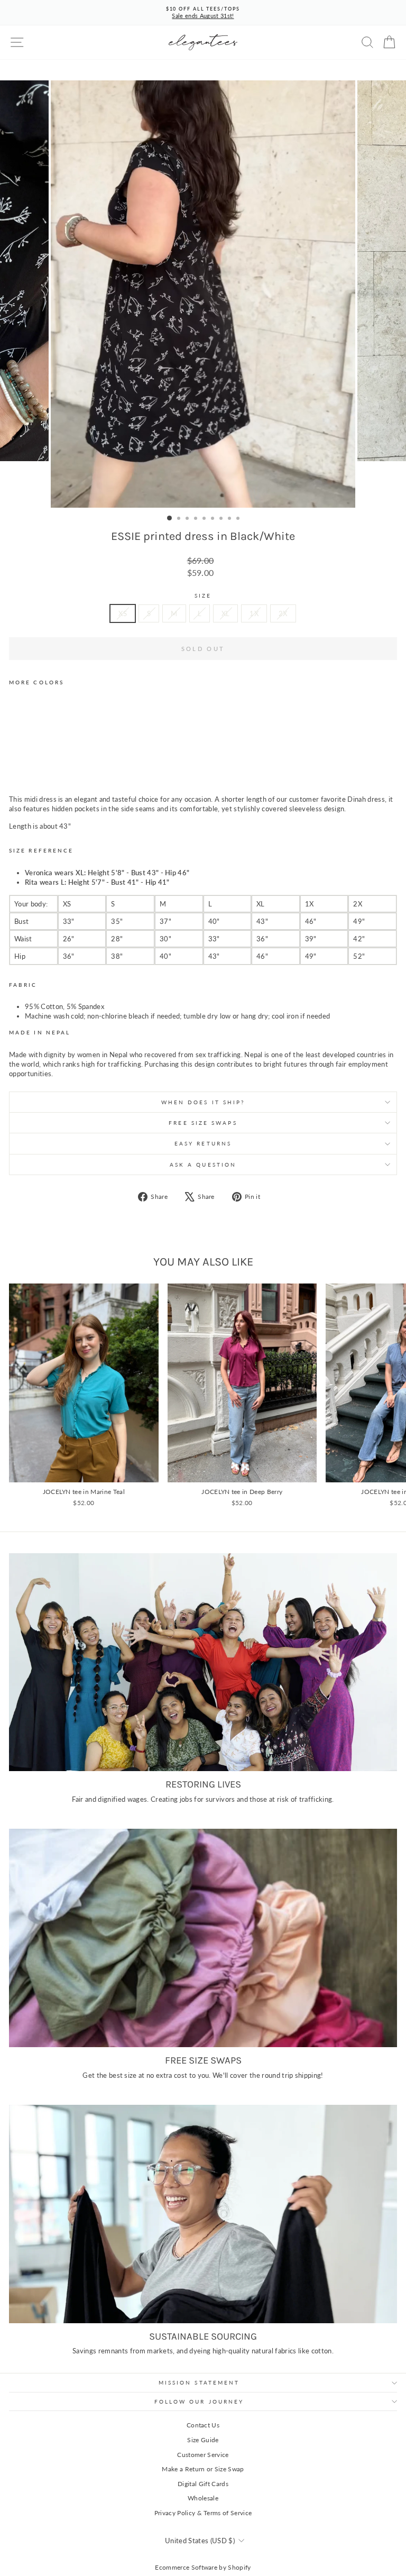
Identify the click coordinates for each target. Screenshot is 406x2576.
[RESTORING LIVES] (203, 1662)
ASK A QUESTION (203, 1165)
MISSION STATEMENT (199, 2382)
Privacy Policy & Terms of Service (203, 2513)
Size (203, 595)
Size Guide (203, 2440)
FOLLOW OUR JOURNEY (199, 2401)
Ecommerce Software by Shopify (203, 2567)
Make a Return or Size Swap (203, 2469)
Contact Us (203, 2425)
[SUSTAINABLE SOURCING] (203, 2214)
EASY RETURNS (203, 1143)
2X (283, 613)
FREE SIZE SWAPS (203, 1123)
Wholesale (203, 2498)
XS (123, 613)
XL (226, 613)
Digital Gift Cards (203, 2484)
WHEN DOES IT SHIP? (203, 1102)
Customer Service (203, 2455)
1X (254, 613)
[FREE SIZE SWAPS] (203, 1938)
